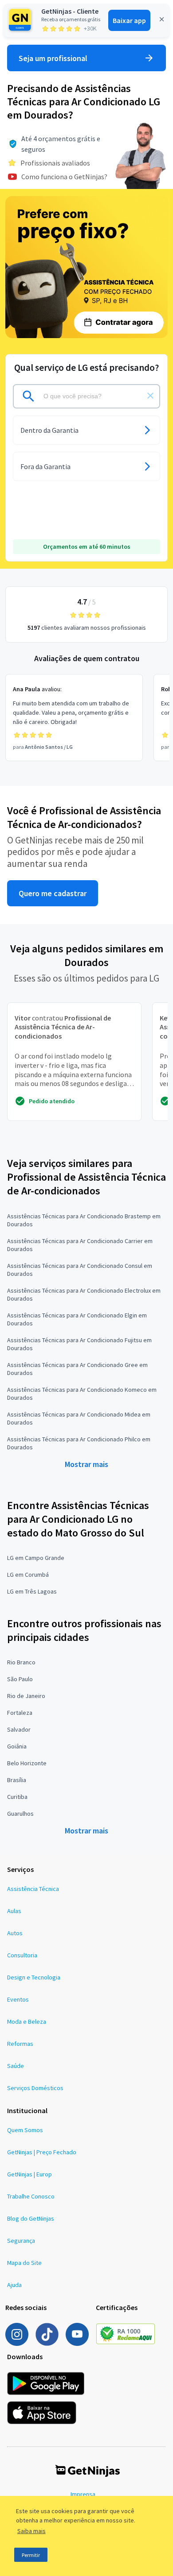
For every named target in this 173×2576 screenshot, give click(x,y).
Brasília (17, 1780)
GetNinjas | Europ (29, 2174)
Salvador (19, 1729)
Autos (15, 1933)
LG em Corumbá (28, 1575)
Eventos (18, 1999)
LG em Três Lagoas (32, 1591)
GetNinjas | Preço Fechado (42, 2152)
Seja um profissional (53, 58)
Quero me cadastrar (53, 893)
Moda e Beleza (27, 2022)
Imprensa (83, 2494)
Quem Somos (25, 2130)
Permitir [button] (31, 2555)
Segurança (21, 2241)
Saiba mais (31, 2531)
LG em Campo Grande (36, 1558)
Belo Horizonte (27, 1763)
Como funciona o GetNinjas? (64, 177)
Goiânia (17, 1746)
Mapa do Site (24, 2263)
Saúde (16, 2066)
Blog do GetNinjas (31, 2218)
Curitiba (17, 1797)
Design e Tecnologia (34, 1977)
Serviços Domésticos (35, 2088)
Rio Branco (21, 1662)
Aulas (14, 1911)
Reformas (20, 2044)
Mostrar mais (86, 1464)
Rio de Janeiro (26, 1696)
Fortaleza (20, 1713)
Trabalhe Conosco (31, 2196)
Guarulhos (20, 1814)
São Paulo (20, 1679)
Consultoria (22, 1955)
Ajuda (14, 2285)
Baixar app (129, 20)
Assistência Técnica (33, 1889)
